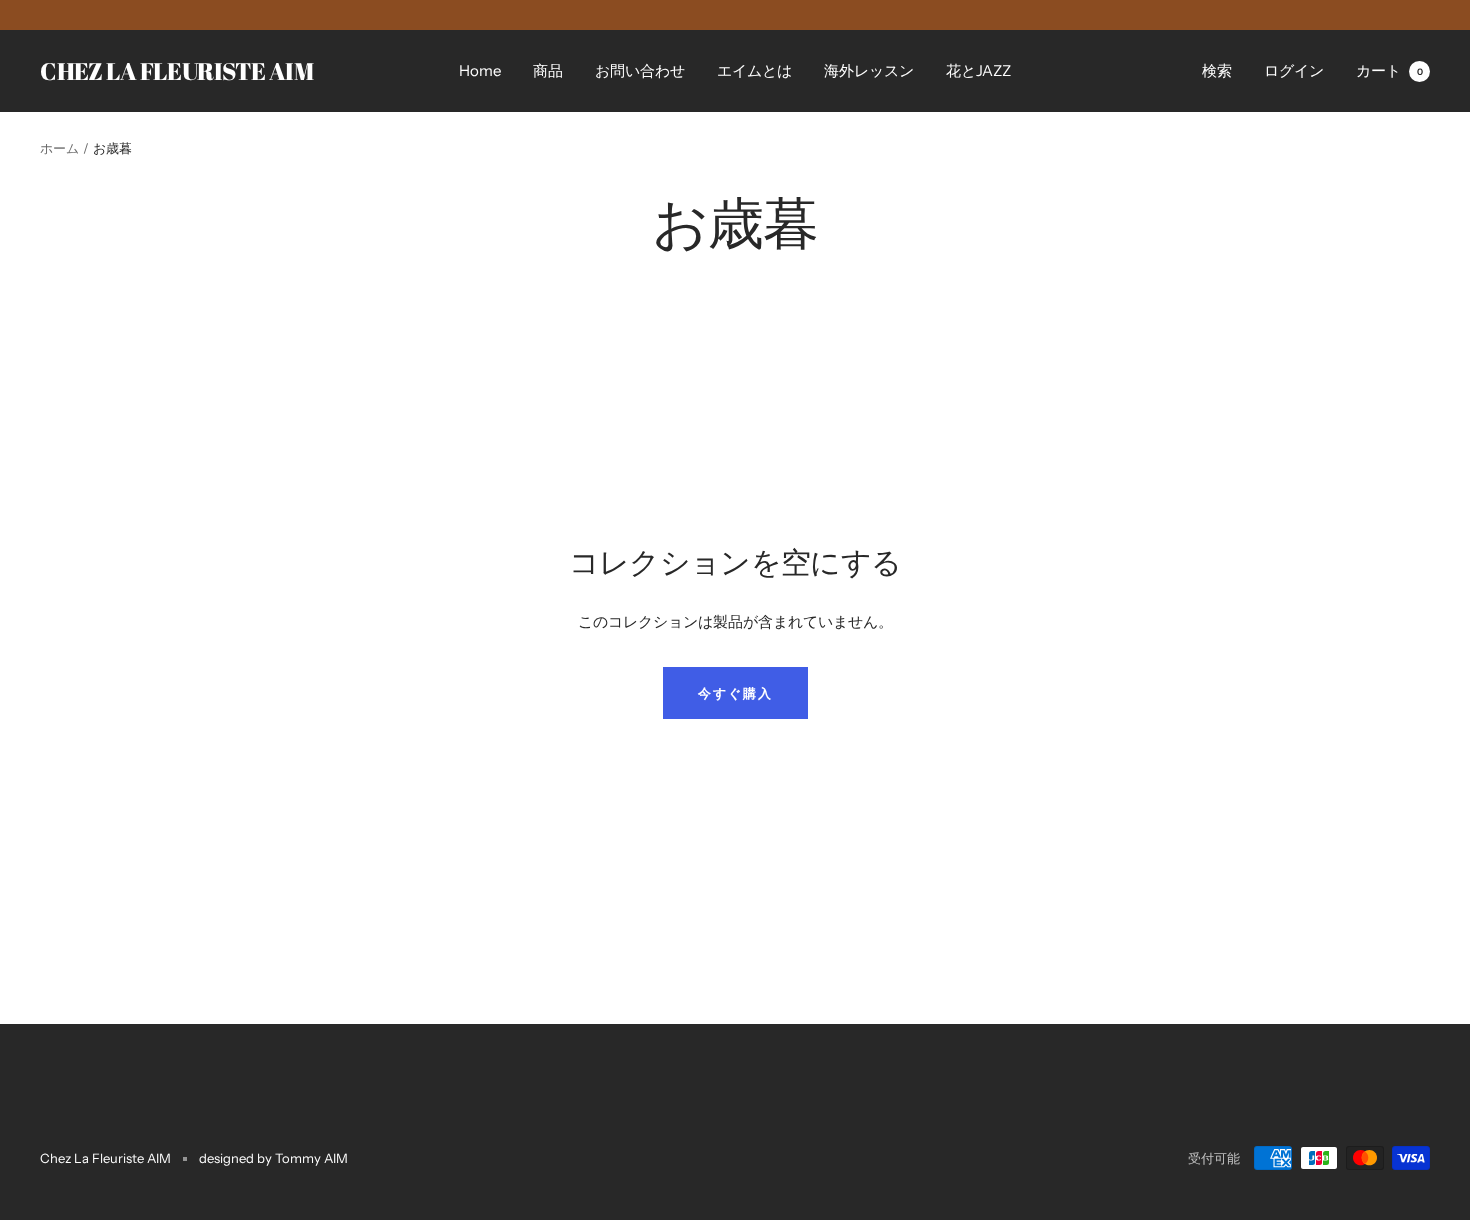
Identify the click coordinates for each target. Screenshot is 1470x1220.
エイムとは (754, 70)
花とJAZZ (978, 70)
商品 (548, 70)
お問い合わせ (640, 70)
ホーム (59, 148)
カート (1389, 70)
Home (480, 70)
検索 (1217, 70)
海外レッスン (869, 70)
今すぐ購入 (735, 693)
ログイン (1294, 70)
